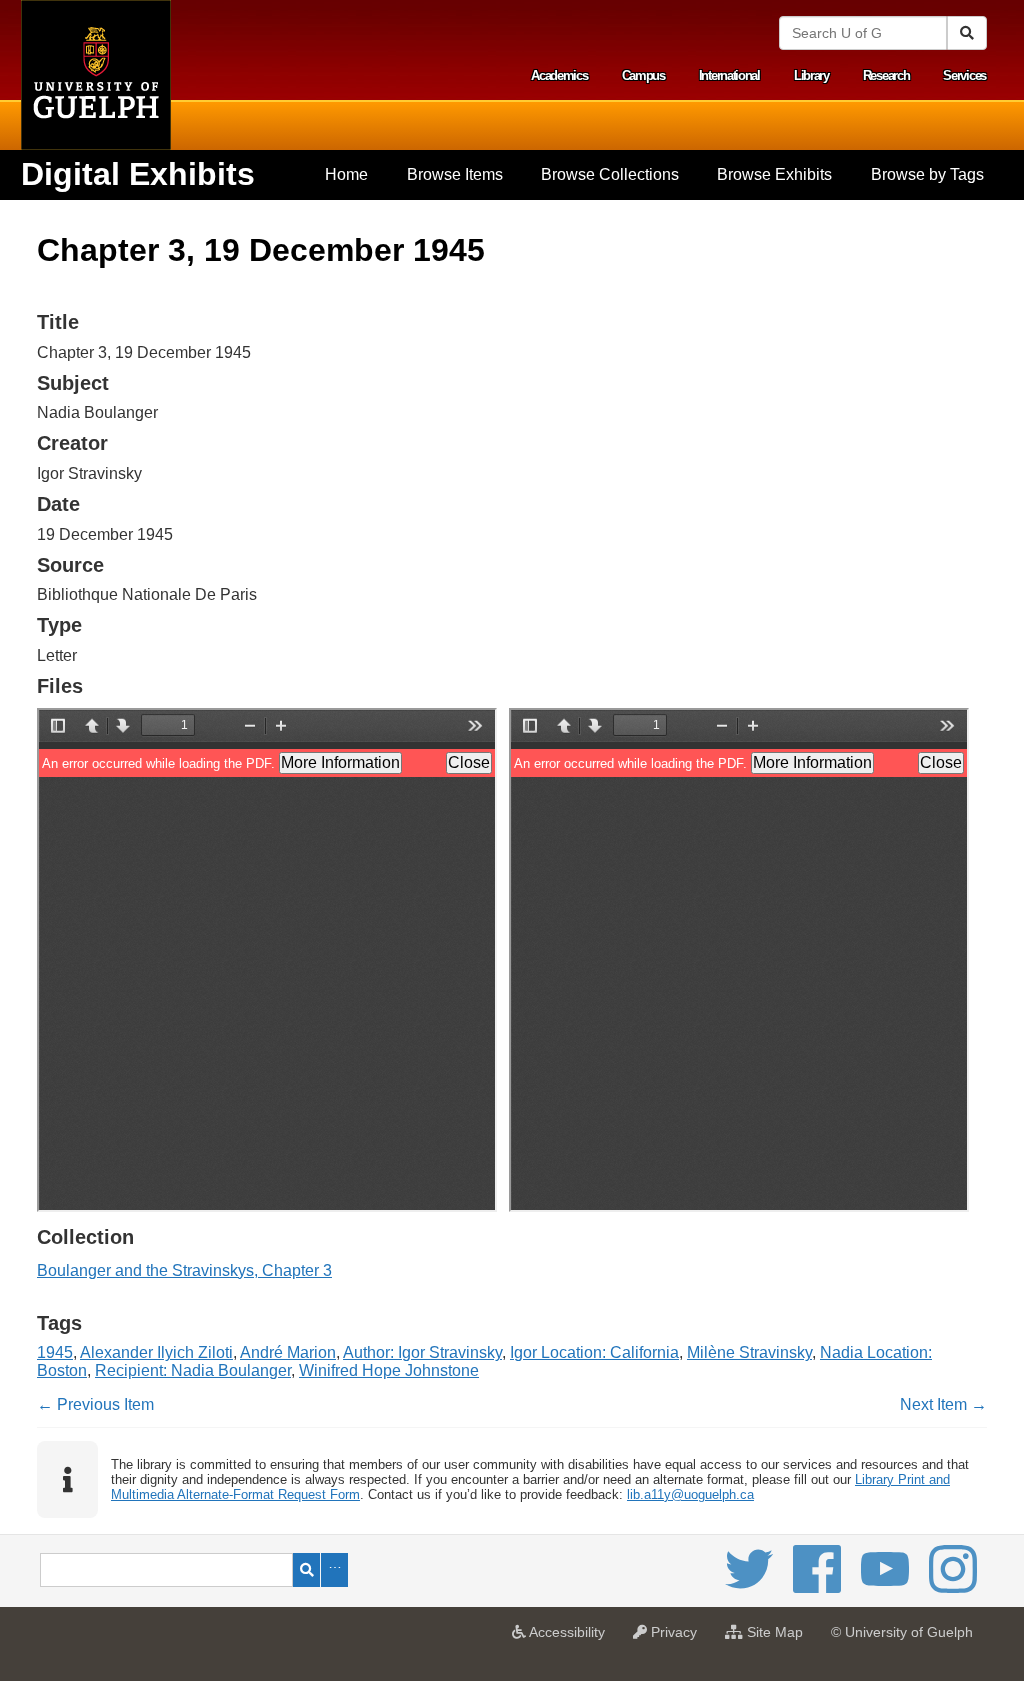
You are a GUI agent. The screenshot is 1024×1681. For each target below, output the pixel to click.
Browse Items (455, 174)
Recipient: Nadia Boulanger (193, 1370)
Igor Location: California (594, 1352)
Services (964, 75)
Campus (643, 75)
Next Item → (943, 1404)
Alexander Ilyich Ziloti (156, 1352)
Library (811, 75)
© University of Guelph (902, 1632)
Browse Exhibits (774, 174)
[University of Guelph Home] (96, 75)
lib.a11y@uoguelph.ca (690, 1494)
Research (886, 75)
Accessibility (570, 1638)
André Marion (288, 1352)
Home (346, 174)
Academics (559, 75)
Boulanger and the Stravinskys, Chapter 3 (184, 1270)
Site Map (778, 1638)
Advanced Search (334, 1570)
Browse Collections (610, 174)
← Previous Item (95, 1404)
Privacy (677, 1638)
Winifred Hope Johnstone (389, 1370)
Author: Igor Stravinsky (422, 1352)
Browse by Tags (927, 174)
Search (306, 1570)
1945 (55, 1352)
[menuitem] (346, 175)
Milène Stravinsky (749, 1352)
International (729, 75)
